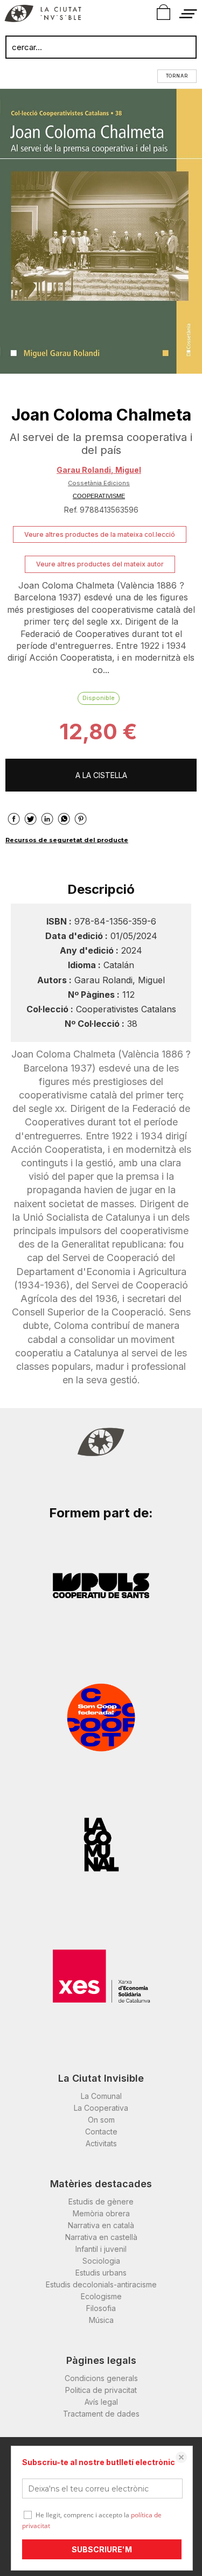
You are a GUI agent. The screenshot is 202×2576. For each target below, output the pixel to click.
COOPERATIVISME (99, 496)
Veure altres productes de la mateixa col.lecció (100, 534)
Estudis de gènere (101, 2201)
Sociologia (101, 2261)
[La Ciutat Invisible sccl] (43, 15)
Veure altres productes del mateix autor (100, 564)
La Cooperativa (101, 2108)
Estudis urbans (101, 2273)
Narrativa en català (101, 2225)
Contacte (101, 2131)
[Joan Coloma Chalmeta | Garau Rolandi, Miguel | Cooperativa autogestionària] (101, 231)
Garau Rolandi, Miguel (99, 470)
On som (101, 2120)
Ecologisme (101, 2296)
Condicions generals (101, 2378)
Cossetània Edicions (99, 483)
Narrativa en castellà (101, 2237)
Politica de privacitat (101, 2390)
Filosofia (101, 2308)
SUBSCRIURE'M (102, 2549)
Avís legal (101, 2402)
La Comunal (101, 2096)
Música (101, 2320)
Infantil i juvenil (101, 2249)
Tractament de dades (101, 2414)
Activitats (101, 2143)
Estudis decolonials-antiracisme (101, 2284)
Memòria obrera (101, 2213)
